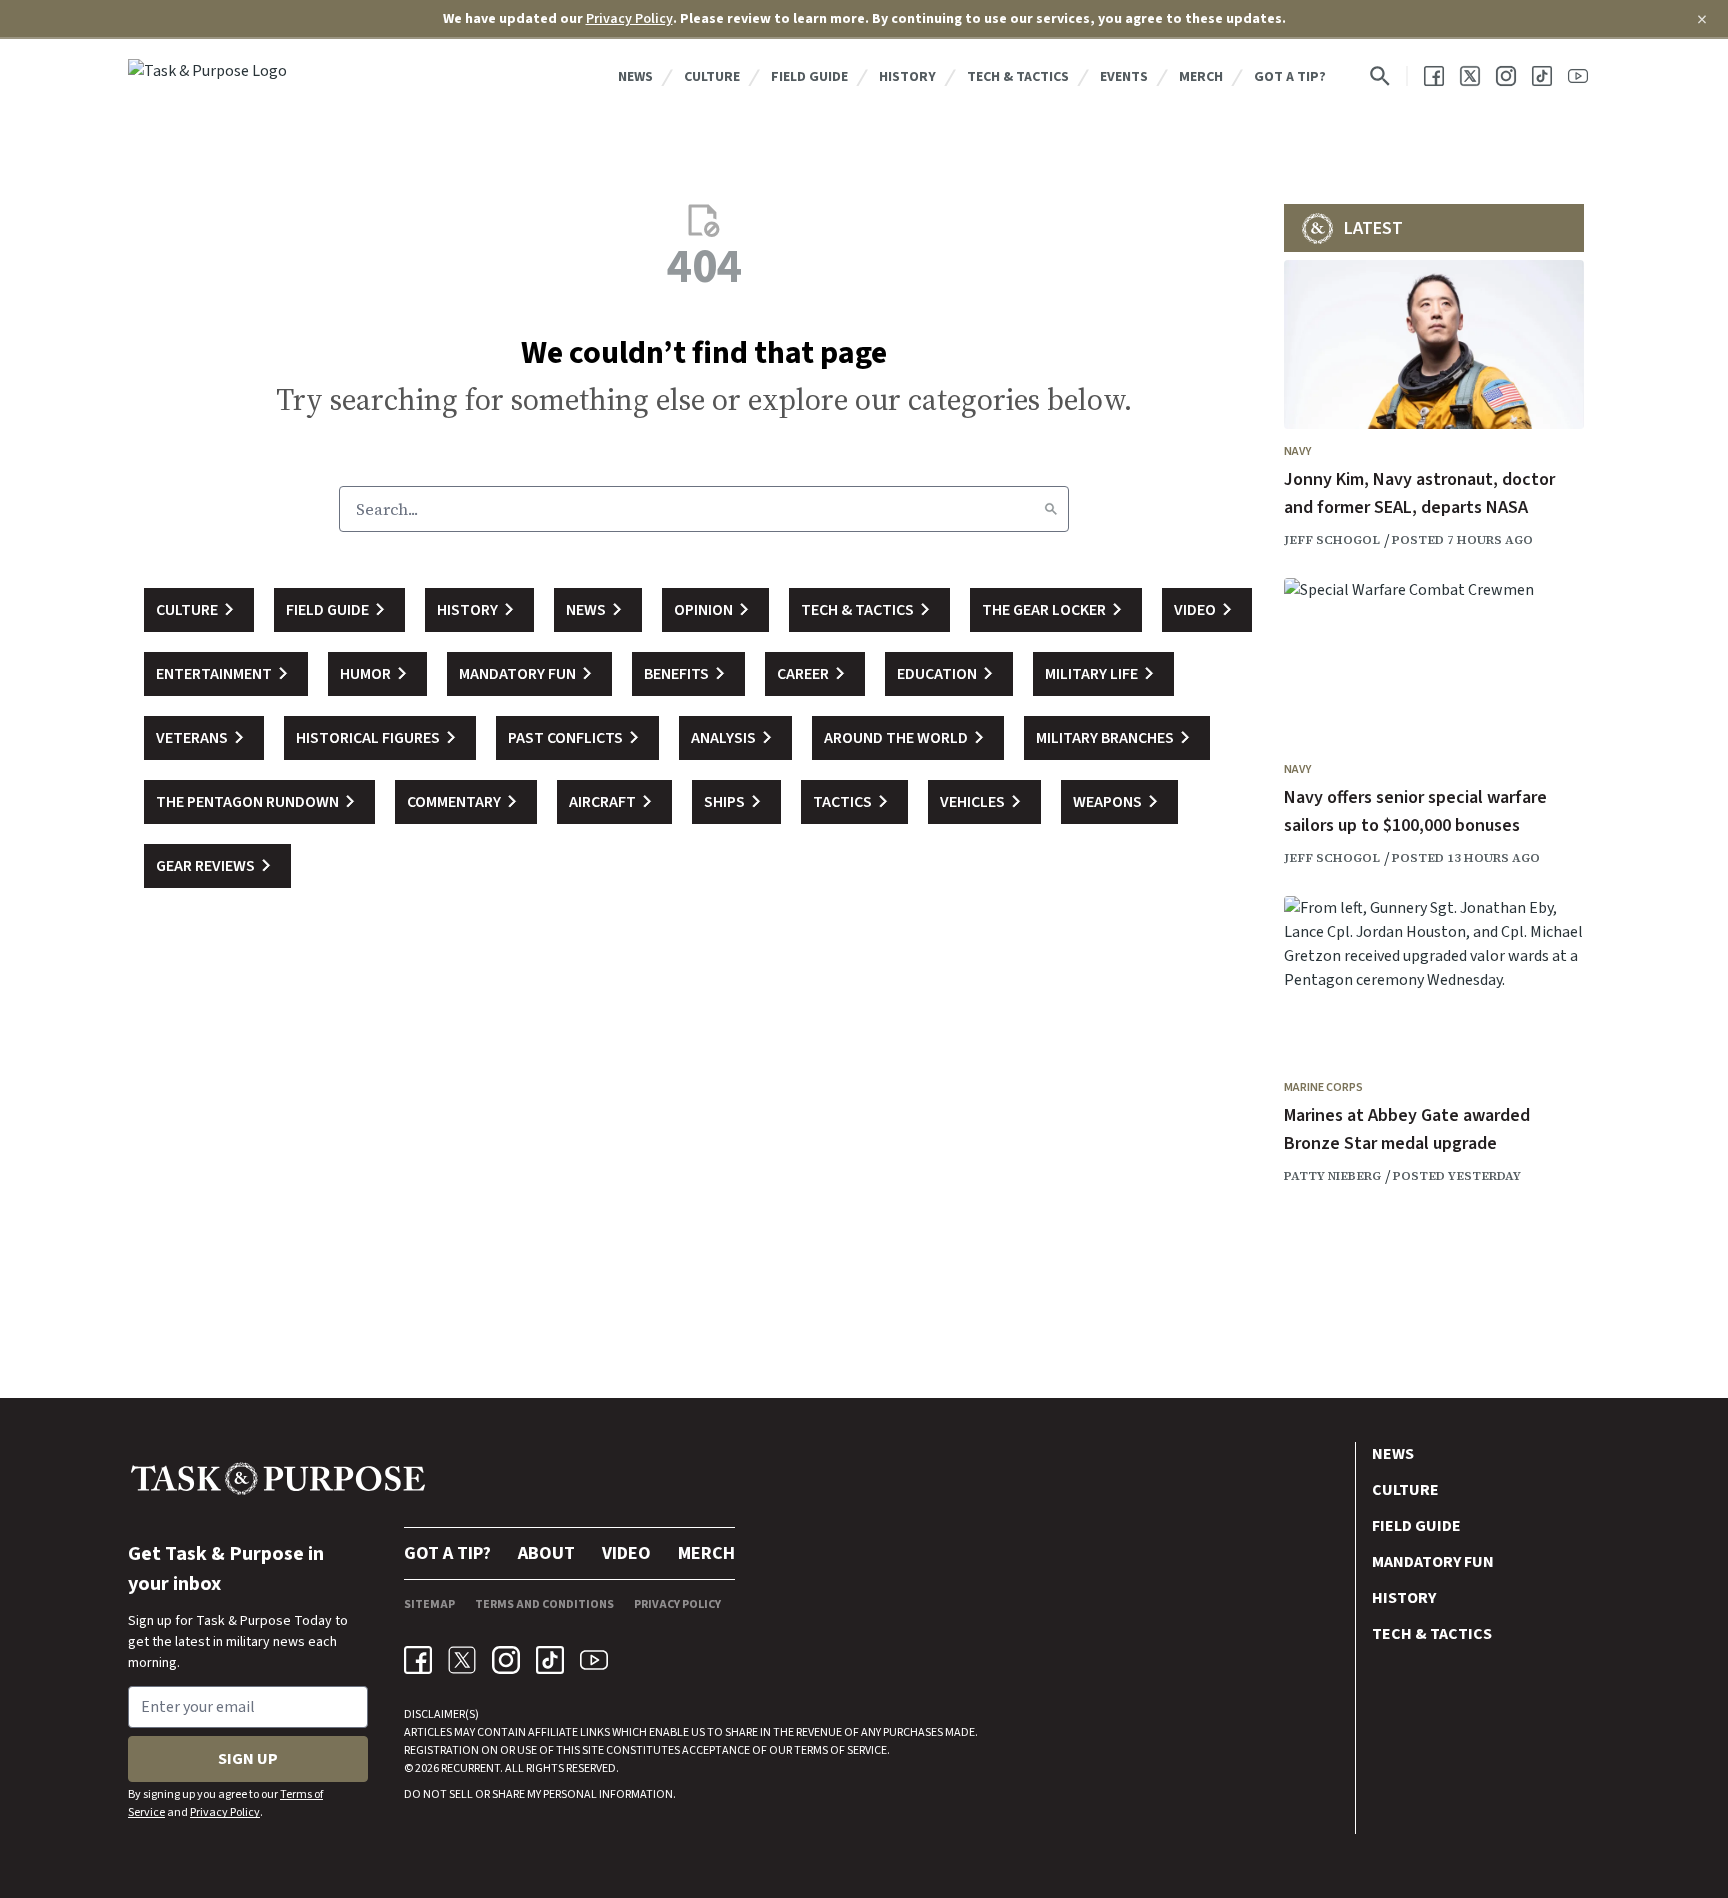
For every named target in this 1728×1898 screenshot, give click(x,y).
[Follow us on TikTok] (1542, 76)
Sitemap (429, 1604)
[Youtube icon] (594, 1660)
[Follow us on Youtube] (1578, 76)
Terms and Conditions (544, 1604)
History (907, 77)
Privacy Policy (629, 19)
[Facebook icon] (418, 1660)
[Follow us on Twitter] (1470, 76)
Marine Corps (1323, 1087)
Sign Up (248, 1759)
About (546, 1553)
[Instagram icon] (506, 1660)
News (635, 77)
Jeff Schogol (1332, 540)
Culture (712, 77)
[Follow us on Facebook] (1434, 76)
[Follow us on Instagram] (1506, 76)
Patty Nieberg (1332, 1176)
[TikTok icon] (550, 1660)
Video (626, 1553)
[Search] (1051, 509)
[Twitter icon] (462, 1660)
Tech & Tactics (1018, 77)
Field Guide (809, 77)
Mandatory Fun (1433, 1562)
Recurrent (469, 1768)
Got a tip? (1290, 77)
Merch (1201, 77)
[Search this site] (1380, 76)
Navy (1297, 451)
